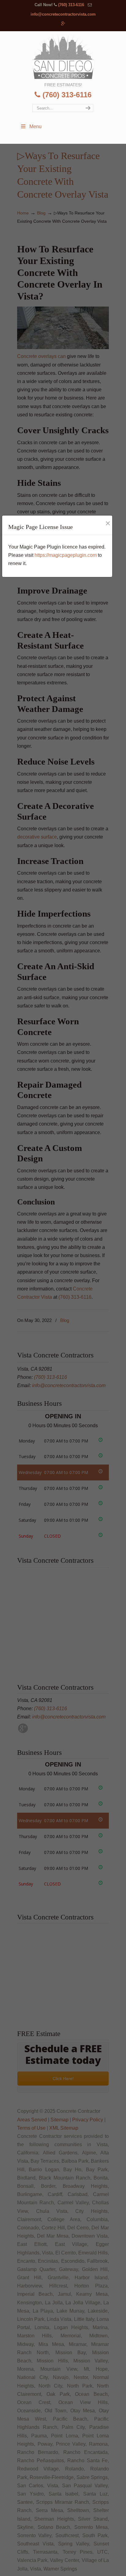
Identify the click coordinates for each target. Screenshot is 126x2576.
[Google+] (63, 24)
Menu (35, 127)
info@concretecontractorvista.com (63, 14)
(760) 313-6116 (71, 5)
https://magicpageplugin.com (66, 555)
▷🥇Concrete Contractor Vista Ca (63, 56)
